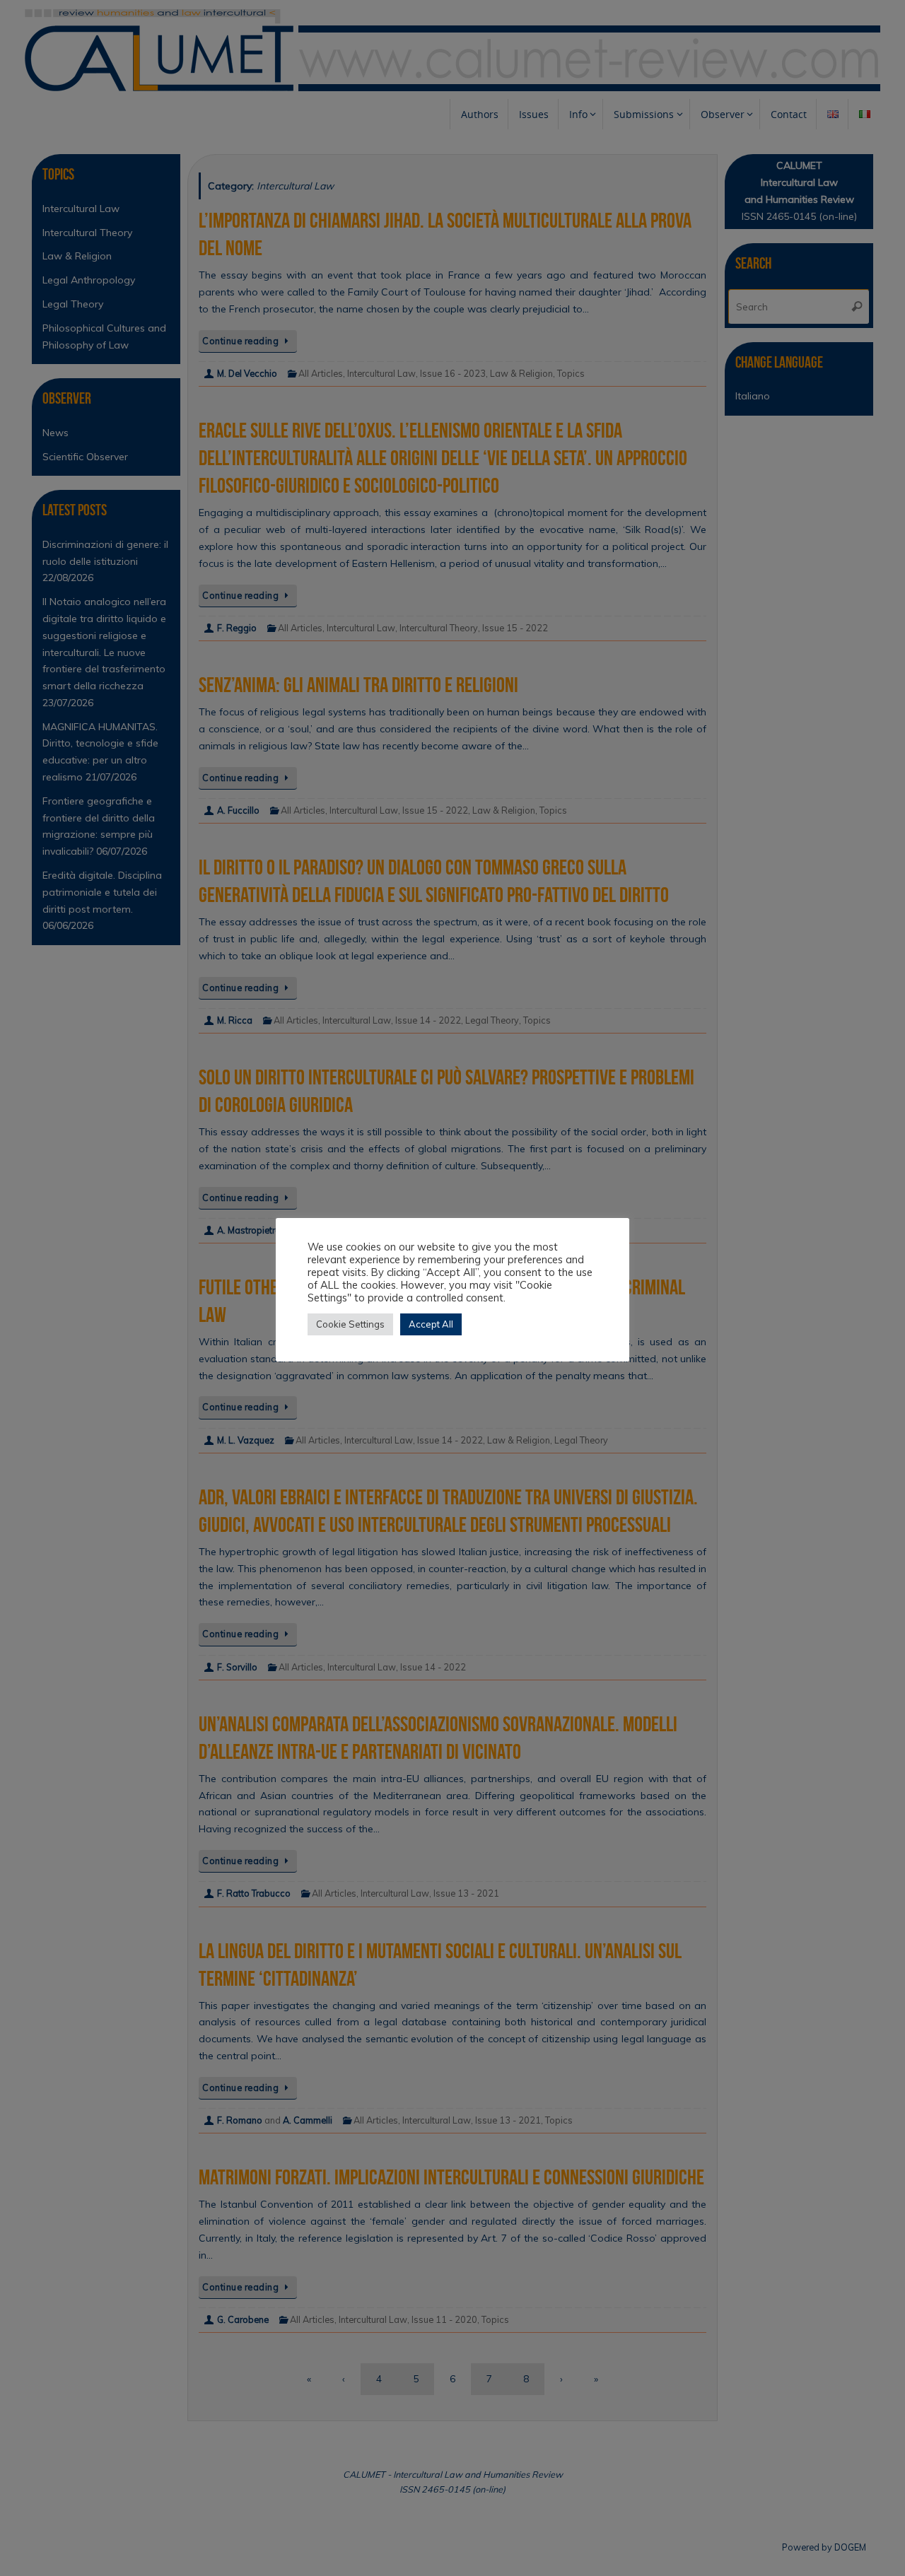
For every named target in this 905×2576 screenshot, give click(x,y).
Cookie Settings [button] (350, 1324)
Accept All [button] (431, 1324)
